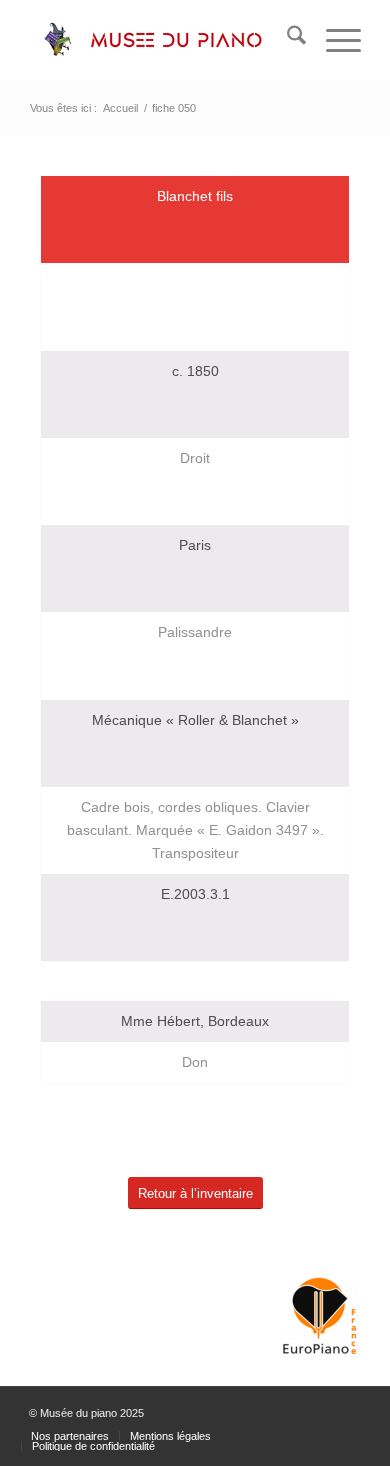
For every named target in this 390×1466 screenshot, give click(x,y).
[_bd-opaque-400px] (161, 40)
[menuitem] (286, 40)
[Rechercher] (286, 40)
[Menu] (333, 40)
